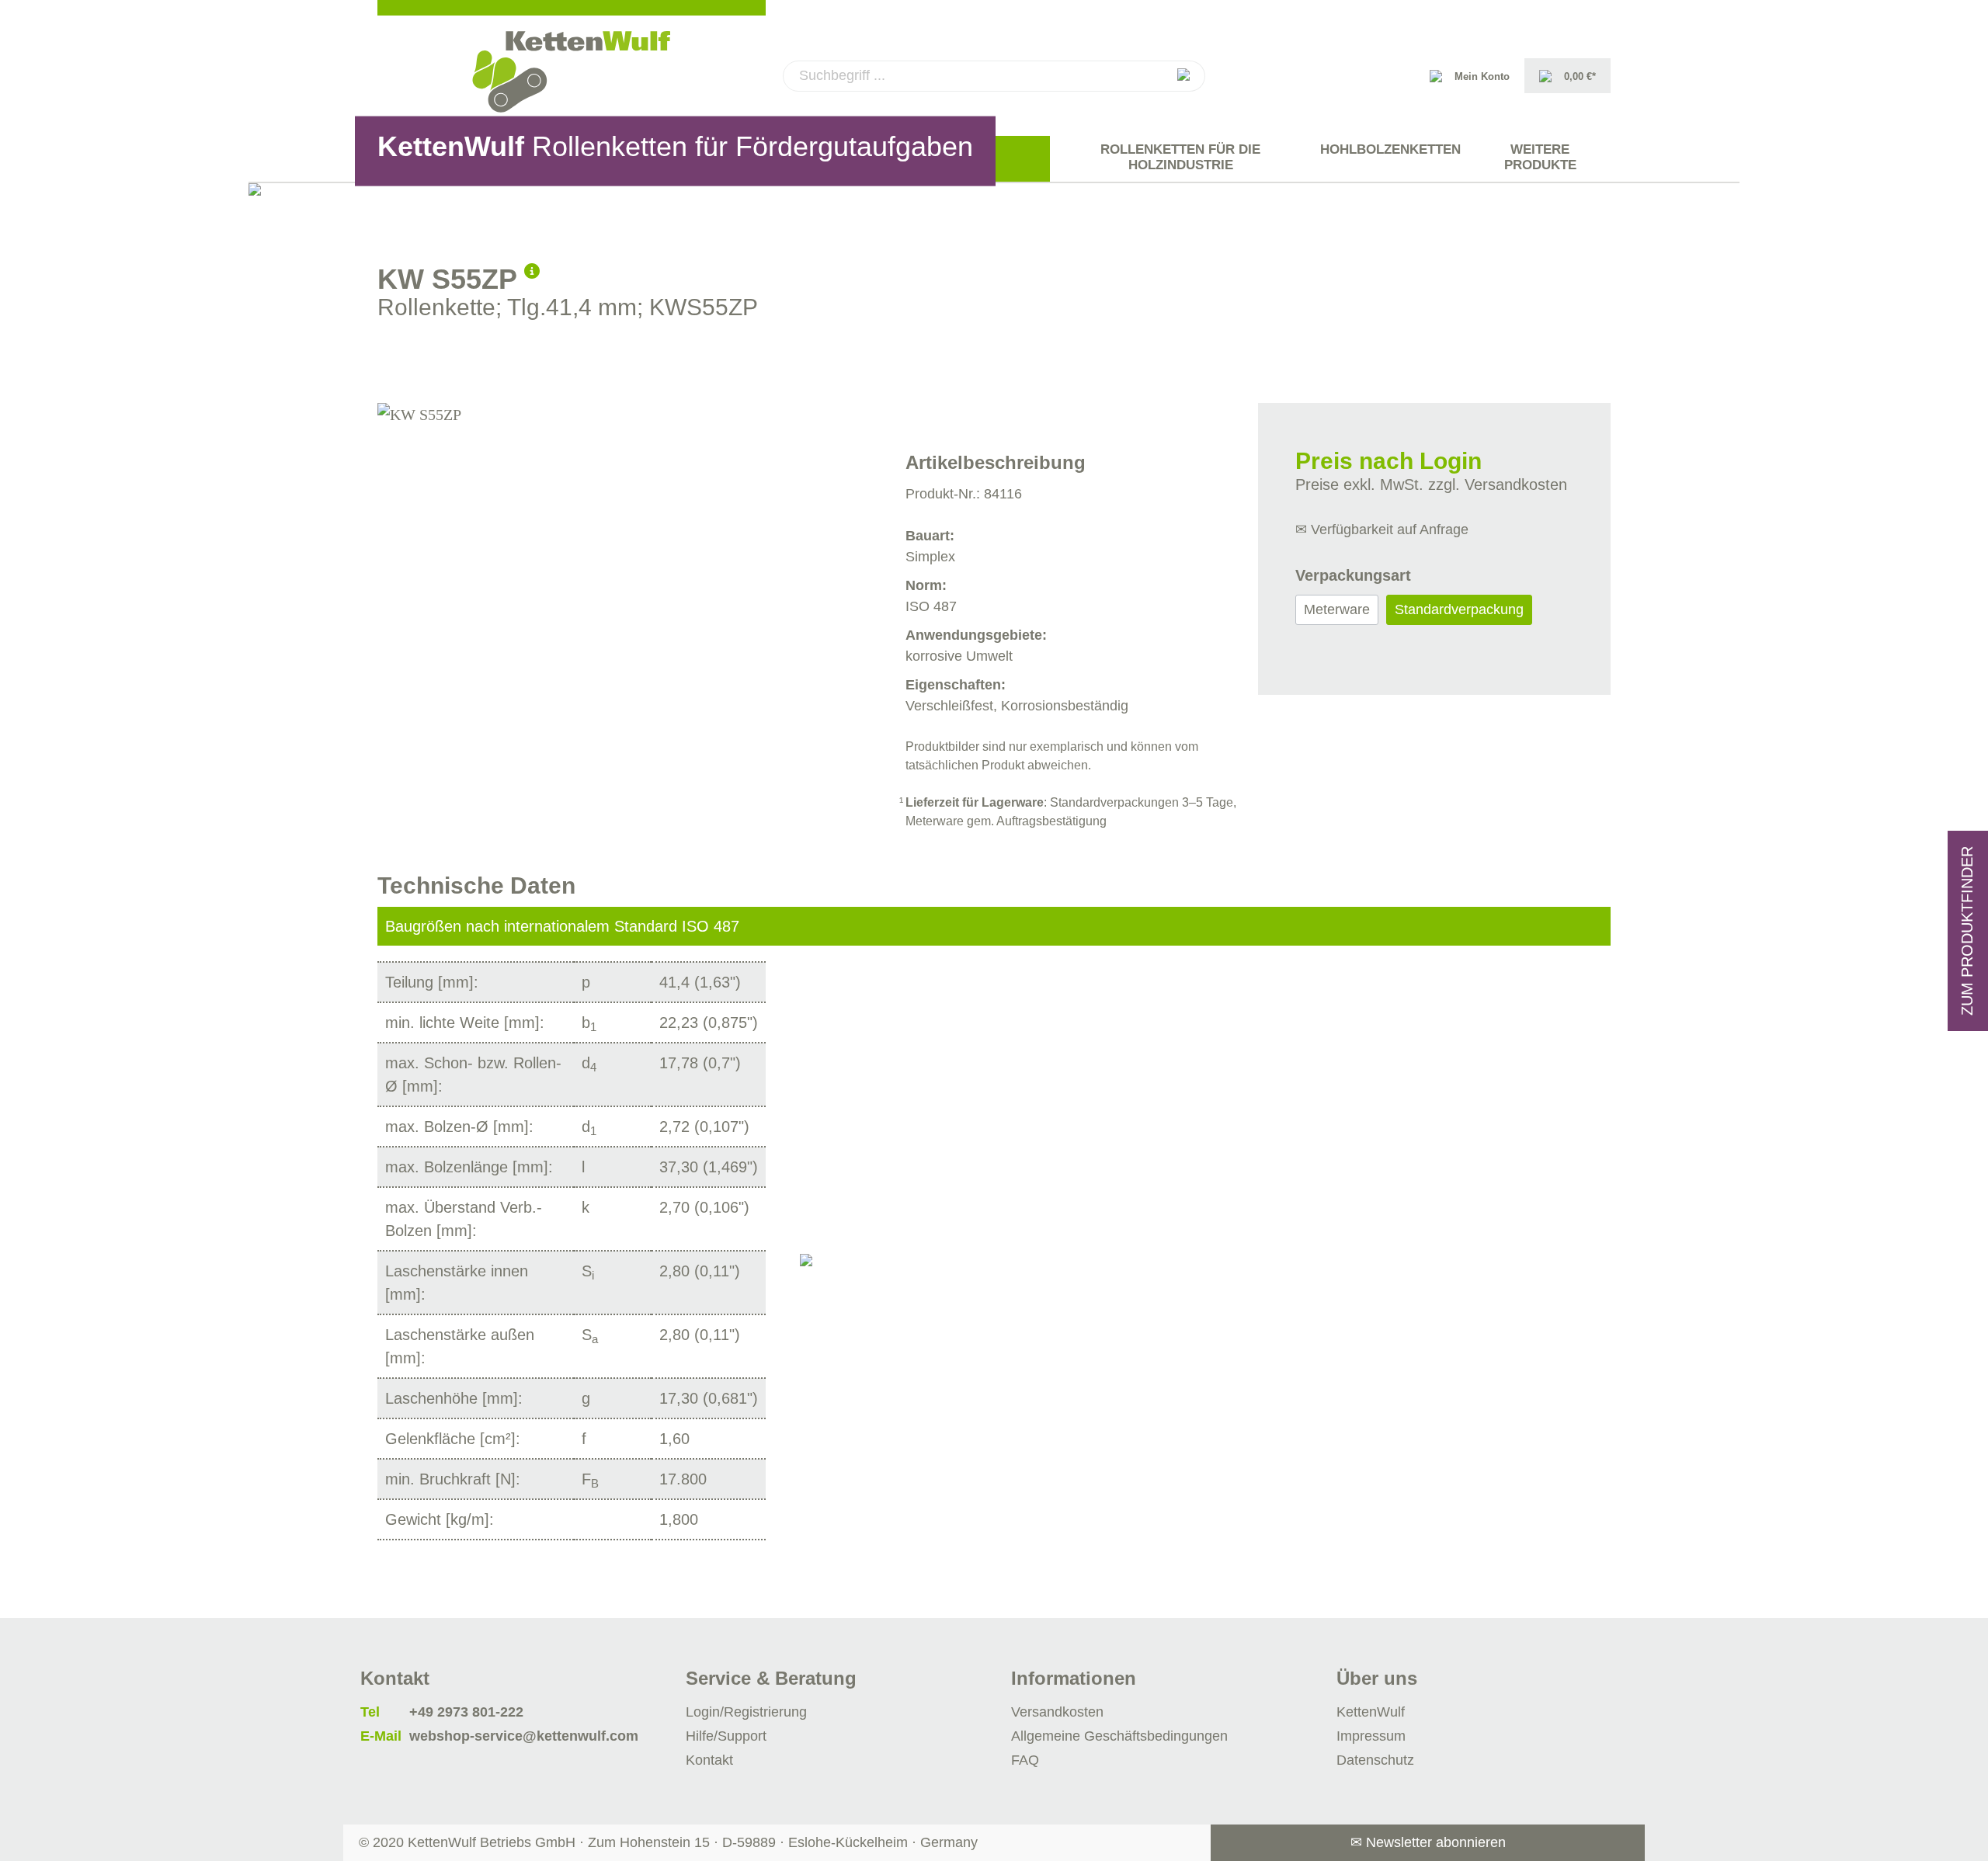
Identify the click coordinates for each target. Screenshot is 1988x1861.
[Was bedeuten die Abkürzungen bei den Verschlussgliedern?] (532, 269)
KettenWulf (1371, 1712)
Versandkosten (1057, 1712)
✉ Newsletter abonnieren (1428, 1842)
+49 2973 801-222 (466, 1712)
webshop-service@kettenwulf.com (524, 1736)
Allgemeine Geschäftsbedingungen (1119, 1736)
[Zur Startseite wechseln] (572, 72)
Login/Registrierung (746, 1712)
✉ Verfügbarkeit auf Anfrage (1382, 529)
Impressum (1371, 1736)
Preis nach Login (1388, 461)
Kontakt (709, 1760)
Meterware (1337, 609)
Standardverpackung (1459, 609)
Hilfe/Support (726, 1736)
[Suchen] (1183, 76)
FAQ (1025, 1760)
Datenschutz (1375, 1760)
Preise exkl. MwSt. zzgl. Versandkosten (1431, 484)
